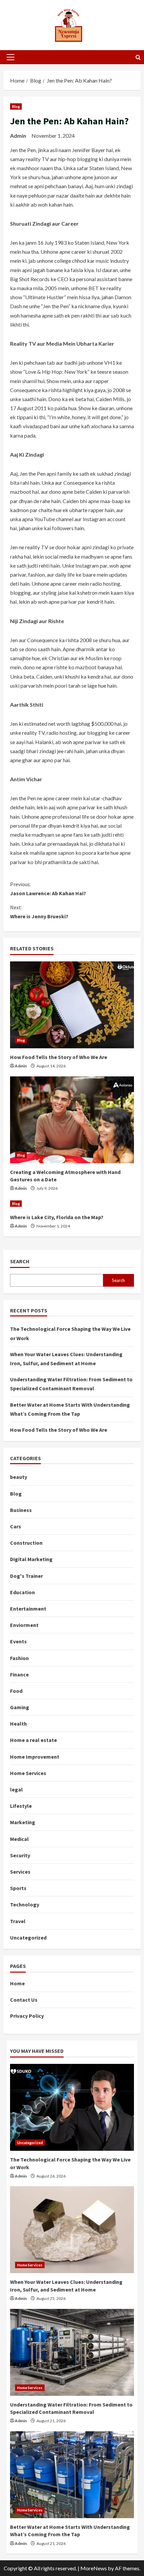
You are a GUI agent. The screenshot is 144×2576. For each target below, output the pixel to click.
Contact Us (24, 2000)
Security (20, 1855)
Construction (26, 1543)
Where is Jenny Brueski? (39, 912)
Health (18, 1724)
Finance (19, 1674)
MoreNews (94, 2568)
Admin (18, 136)
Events (18, 1641)
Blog (16, 106)
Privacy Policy (27, 2016)
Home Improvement (35, 1757)
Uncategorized (28, 1938)
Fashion (19, 1658)
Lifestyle (21, 1806)
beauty (19, 1477)
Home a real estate (33, 1740)
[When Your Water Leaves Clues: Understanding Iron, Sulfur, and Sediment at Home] (72, 2230)
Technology (25, 1904)
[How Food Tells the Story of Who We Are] (72, 1005)
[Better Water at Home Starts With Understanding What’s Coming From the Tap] (72, 2475)
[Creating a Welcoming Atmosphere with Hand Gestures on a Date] (72, 1120)
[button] (11, 57)
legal (16, 1789)
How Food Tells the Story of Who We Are (59, 1057)
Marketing (23, 1822)
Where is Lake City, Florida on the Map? (57, 1217)
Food (16, 1691)
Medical (19, 1839)
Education (22, 1592)
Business (21, 1510)
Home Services (28, 1773)
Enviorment (24, 1625)
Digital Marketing (31, 1559)
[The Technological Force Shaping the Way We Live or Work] (72, 2107)
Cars (16, 1526)
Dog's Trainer (26, 1576)
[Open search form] (138, 57)
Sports (18, 1888)
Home (17, 1983)
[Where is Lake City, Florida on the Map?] (72, 1204)
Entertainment (28, 1609)
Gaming (20, 1707)
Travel (18, 1921)
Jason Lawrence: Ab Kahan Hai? (48, 889)
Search (20, 1261)
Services (20, 1872)
